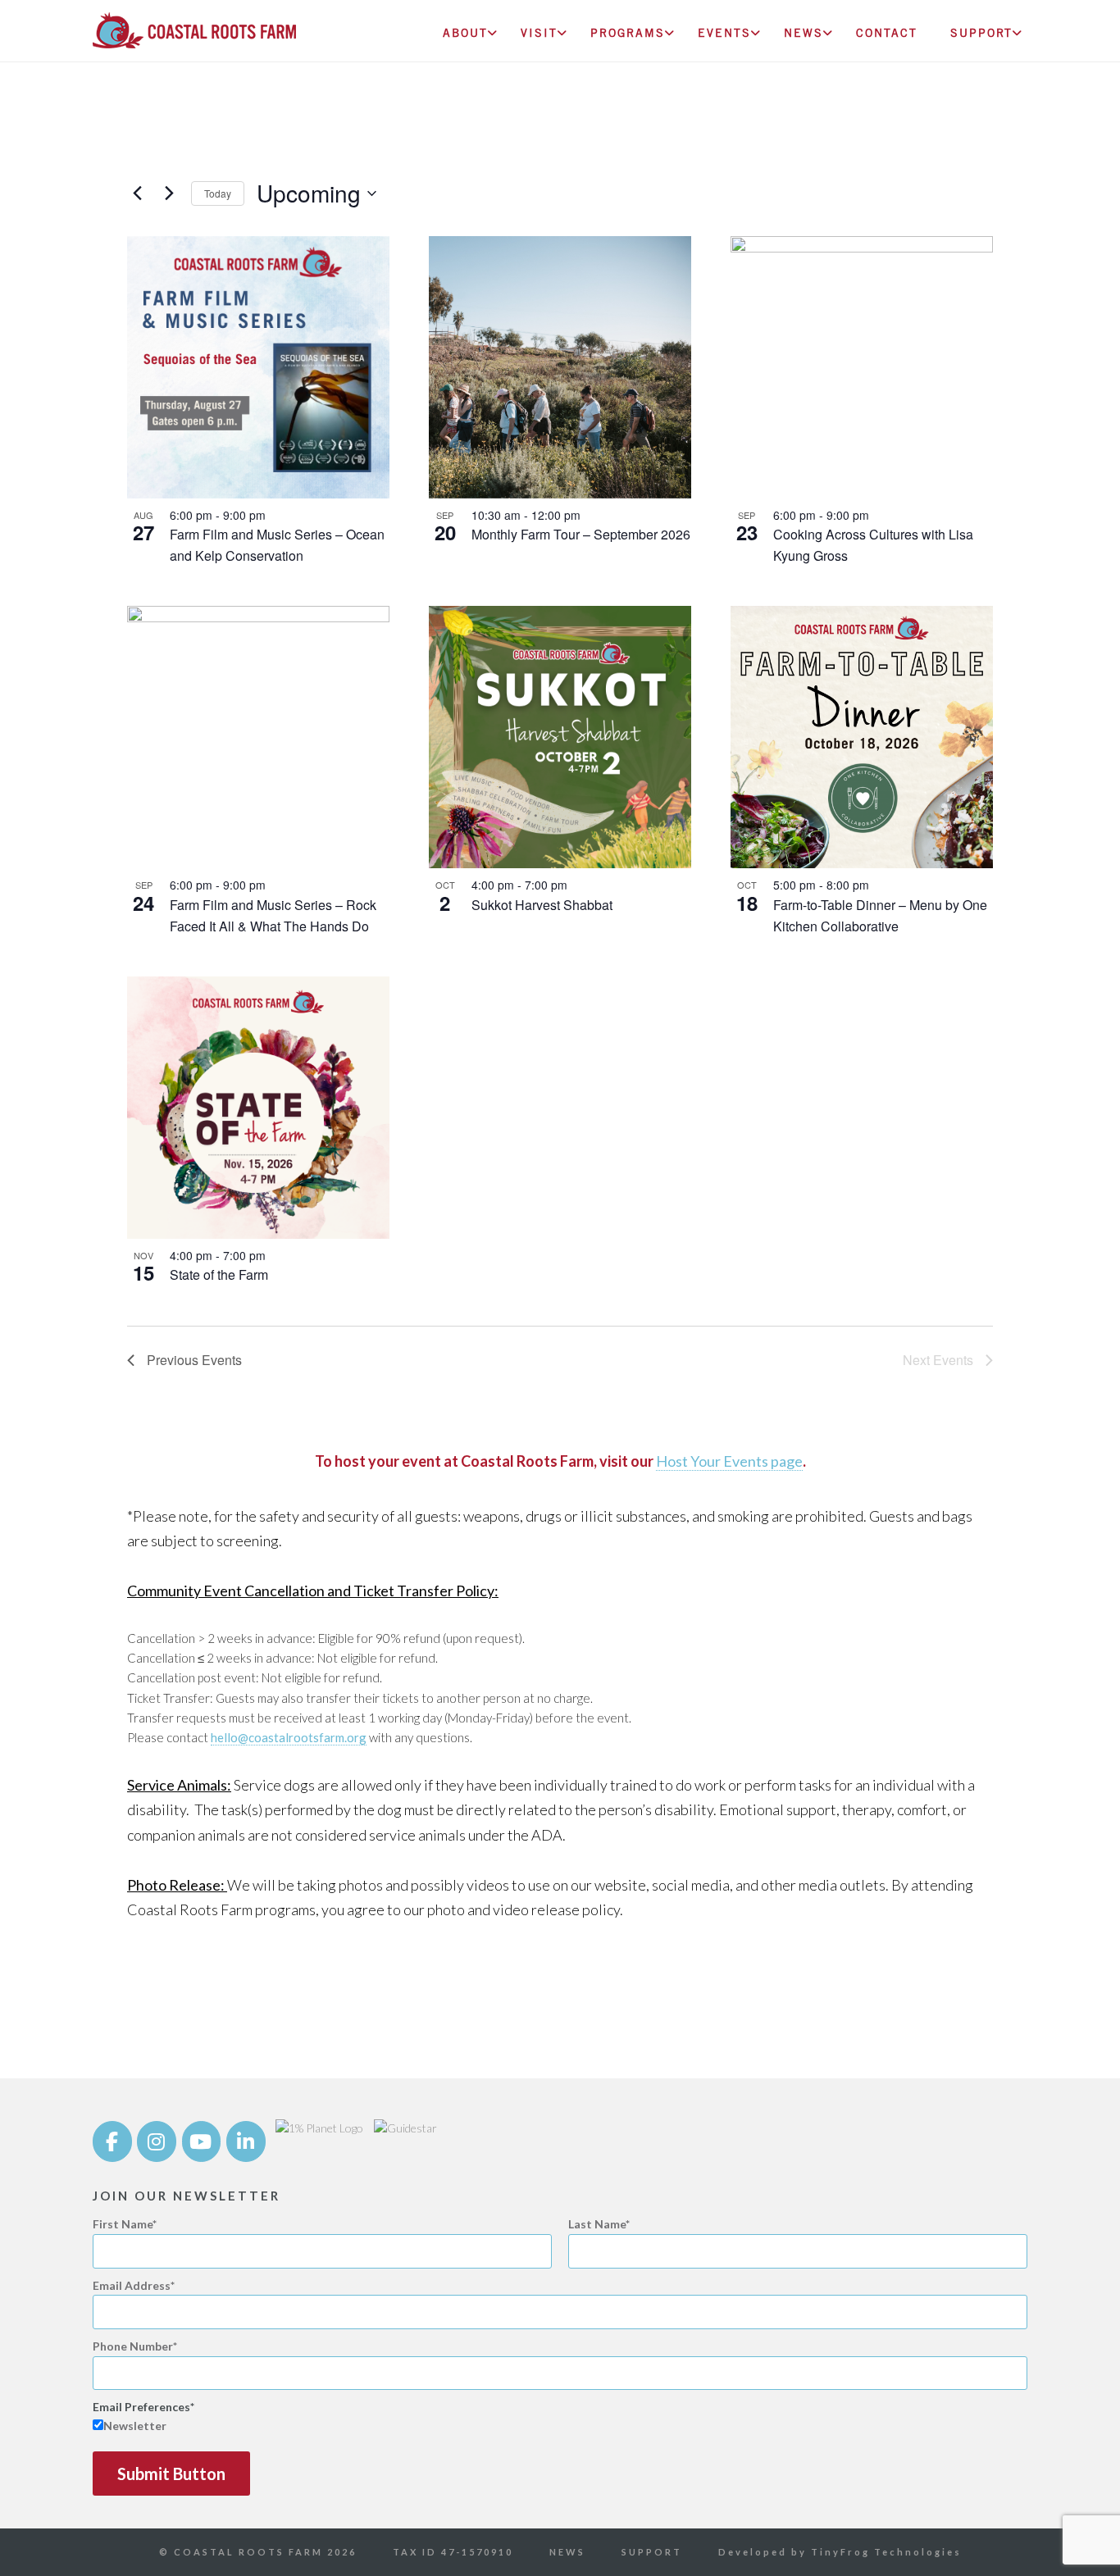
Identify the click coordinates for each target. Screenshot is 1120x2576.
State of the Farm (219, 1274)
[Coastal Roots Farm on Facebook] (112, 2141)
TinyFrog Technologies (886, 2552)
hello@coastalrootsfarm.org (289, 1737)
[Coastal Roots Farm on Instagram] (157, 2141)
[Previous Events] (137, 193)
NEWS (567, 2552)
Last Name (597, 2224)
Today (218, 193)
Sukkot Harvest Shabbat (542, 905)
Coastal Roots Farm (194, 37)
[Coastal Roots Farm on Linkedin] (246, 2141)
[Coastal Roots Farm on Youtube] (202, 2141)
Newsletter (135, 2426)
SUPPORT (652, 2552)
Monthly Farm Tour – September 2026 (581, 534)
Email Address (132, 2285)
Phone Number (133, 2346)
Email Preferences (141, 2407)
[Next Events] (169, 193)
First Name (123, 2224)
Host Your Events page (729, 1461)
